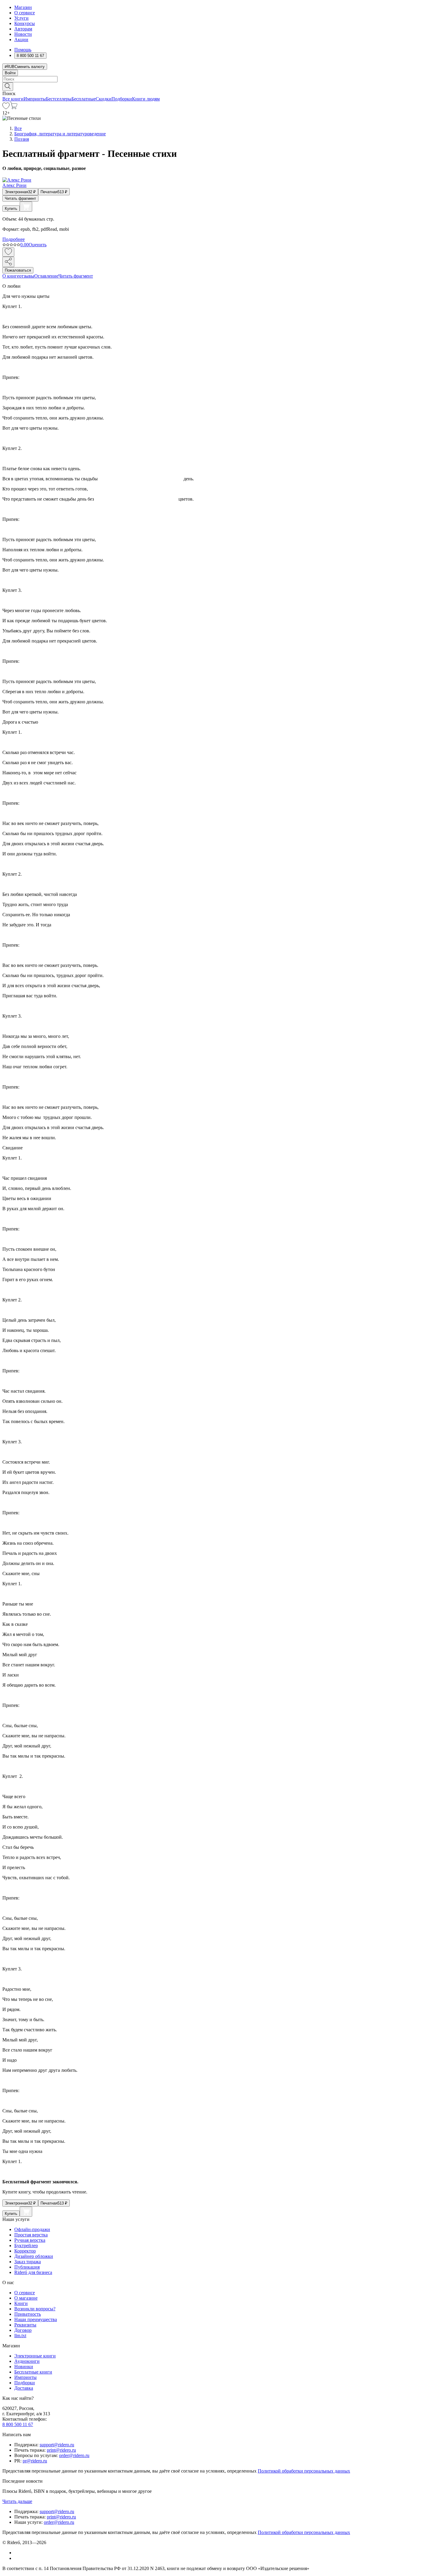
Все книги (13, 99)
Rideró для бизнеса (33, 2272)
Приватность (28, 2314)
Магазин (23, 7)
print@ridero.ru (61, 2450)
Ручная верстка (30, 2240)
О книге (11, 276)
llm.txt (20, 2336)
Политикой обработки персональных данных (304, 2471)
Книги (21, 2303)
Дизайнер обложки (34, 2256)
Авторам (23, 29)
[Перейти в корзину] (14, 107)
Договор (23, 2330)
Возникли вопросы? (35, 2309)
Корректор (25, 2251)
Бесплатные (84, 99)
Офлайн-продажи (32, 2229)
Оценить (38, 245)
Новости (23, 34)
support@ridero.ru (57, 2445)
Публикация (27, 2267)
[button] (219, 86)
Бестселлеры (59, 99)
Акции (21, 40)
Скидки (104, 99)
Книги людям (146, 99)
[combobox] (219, 79)
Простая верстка (31, 2235)
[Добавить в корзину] (26, 207)
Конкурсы (25, 23)
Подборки (122, 99)
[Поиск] (8, 87)
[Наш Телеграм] (17, 2558)
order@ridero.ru (74, 2455)
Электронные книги (35, 2356)
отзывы (27, 276)
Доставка (24, 2388)
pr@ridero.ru (35, 2461)
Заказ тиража (28, 2262)
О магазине (26, 2298)
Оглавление (46, 276)
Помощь (23, 50)
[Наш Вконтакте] (17, 2553)
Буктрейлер (26, 2246)
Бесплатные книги (33, 2372)
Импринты (35, 99)
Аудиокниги (27, 2361)
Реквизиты (25, 2325)
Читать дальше (17, 2501)
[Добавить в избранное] (8, 252)
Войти (10, 73)
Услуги (21, 18)
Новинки (24, 2367)
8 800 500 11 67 (18, 2424)
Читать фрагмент (20, 198)
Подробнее (14, 239)
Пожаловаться (18, 270)
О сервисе (25, 13)
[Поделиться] (8, 262)
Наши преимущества (36, 2319)
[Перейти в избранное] (6, 107)
